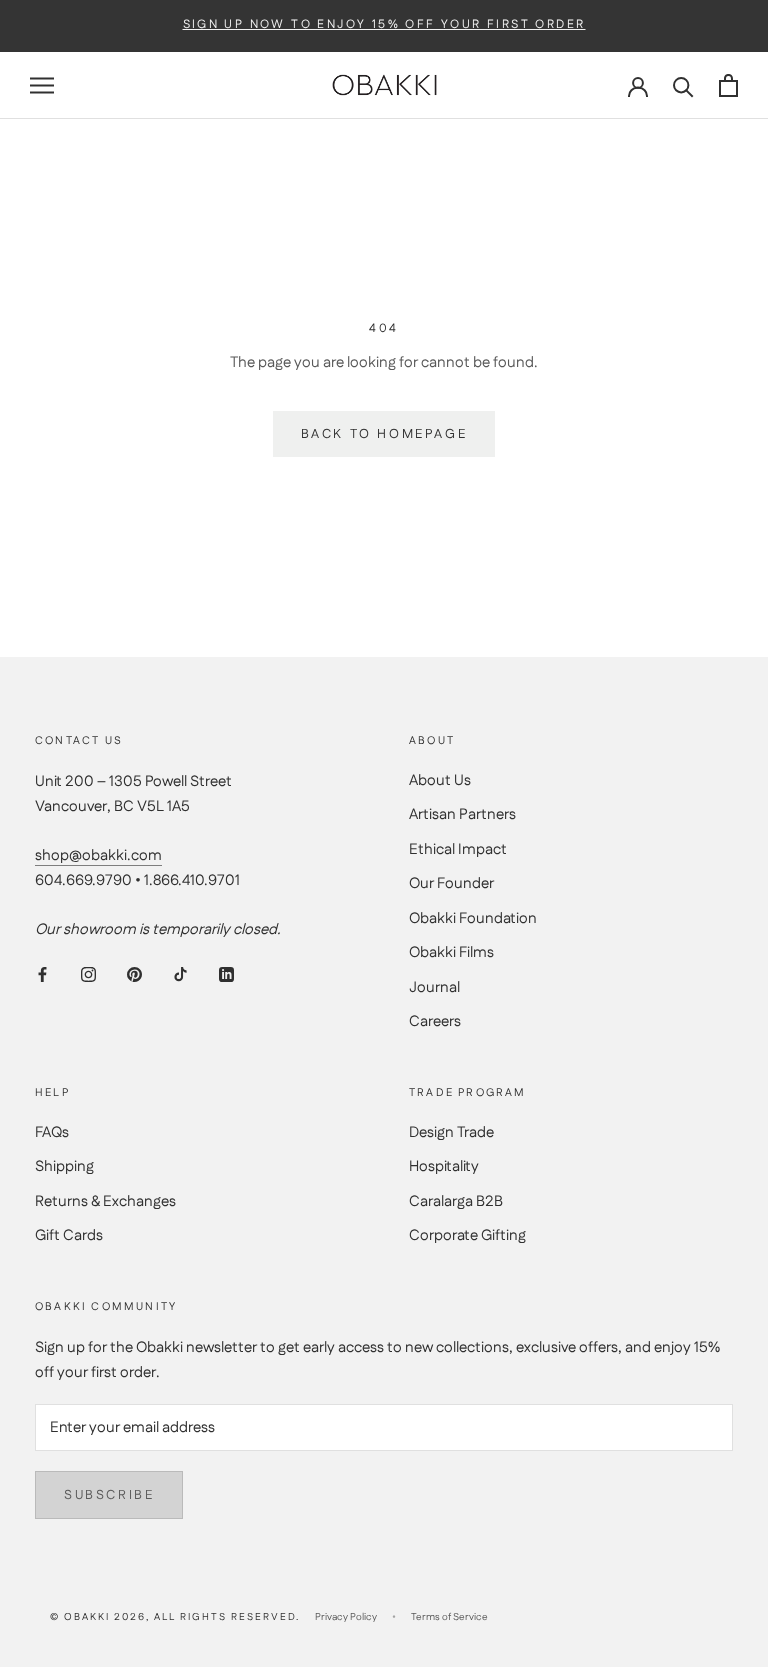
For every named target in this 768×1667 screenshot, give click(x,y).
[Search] (683, 85)
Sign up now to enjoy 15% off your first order (384, 25)
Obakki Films (451, 952)
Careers (435, 1021)
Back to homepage (384, 434)
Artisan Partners (462, 814)
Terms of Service (449, 1617)
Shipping (64, 1166)
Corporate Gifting (467, 1235)
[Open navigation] (42, 85)
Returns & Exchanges (105, 1201)
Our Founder (451, 883)
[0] (728, 85)
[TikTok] (180, 974)
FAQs (52, 1132)
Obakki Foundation (473, 918)
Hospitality (444, 1166)
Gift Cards (69, 1235)
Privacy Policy (346, 1617)
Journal (434, 987)
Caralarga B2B (456, 1201)
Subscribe (109, 1495)
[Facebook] (42, 974)
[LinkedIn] (226, 974)
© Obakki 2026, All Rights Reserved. (175, 1617)
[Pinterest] (134, 974)
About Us (440, 780)
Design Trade (451, 1132)
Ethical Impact (458, 849)
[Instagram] (88, 974)
